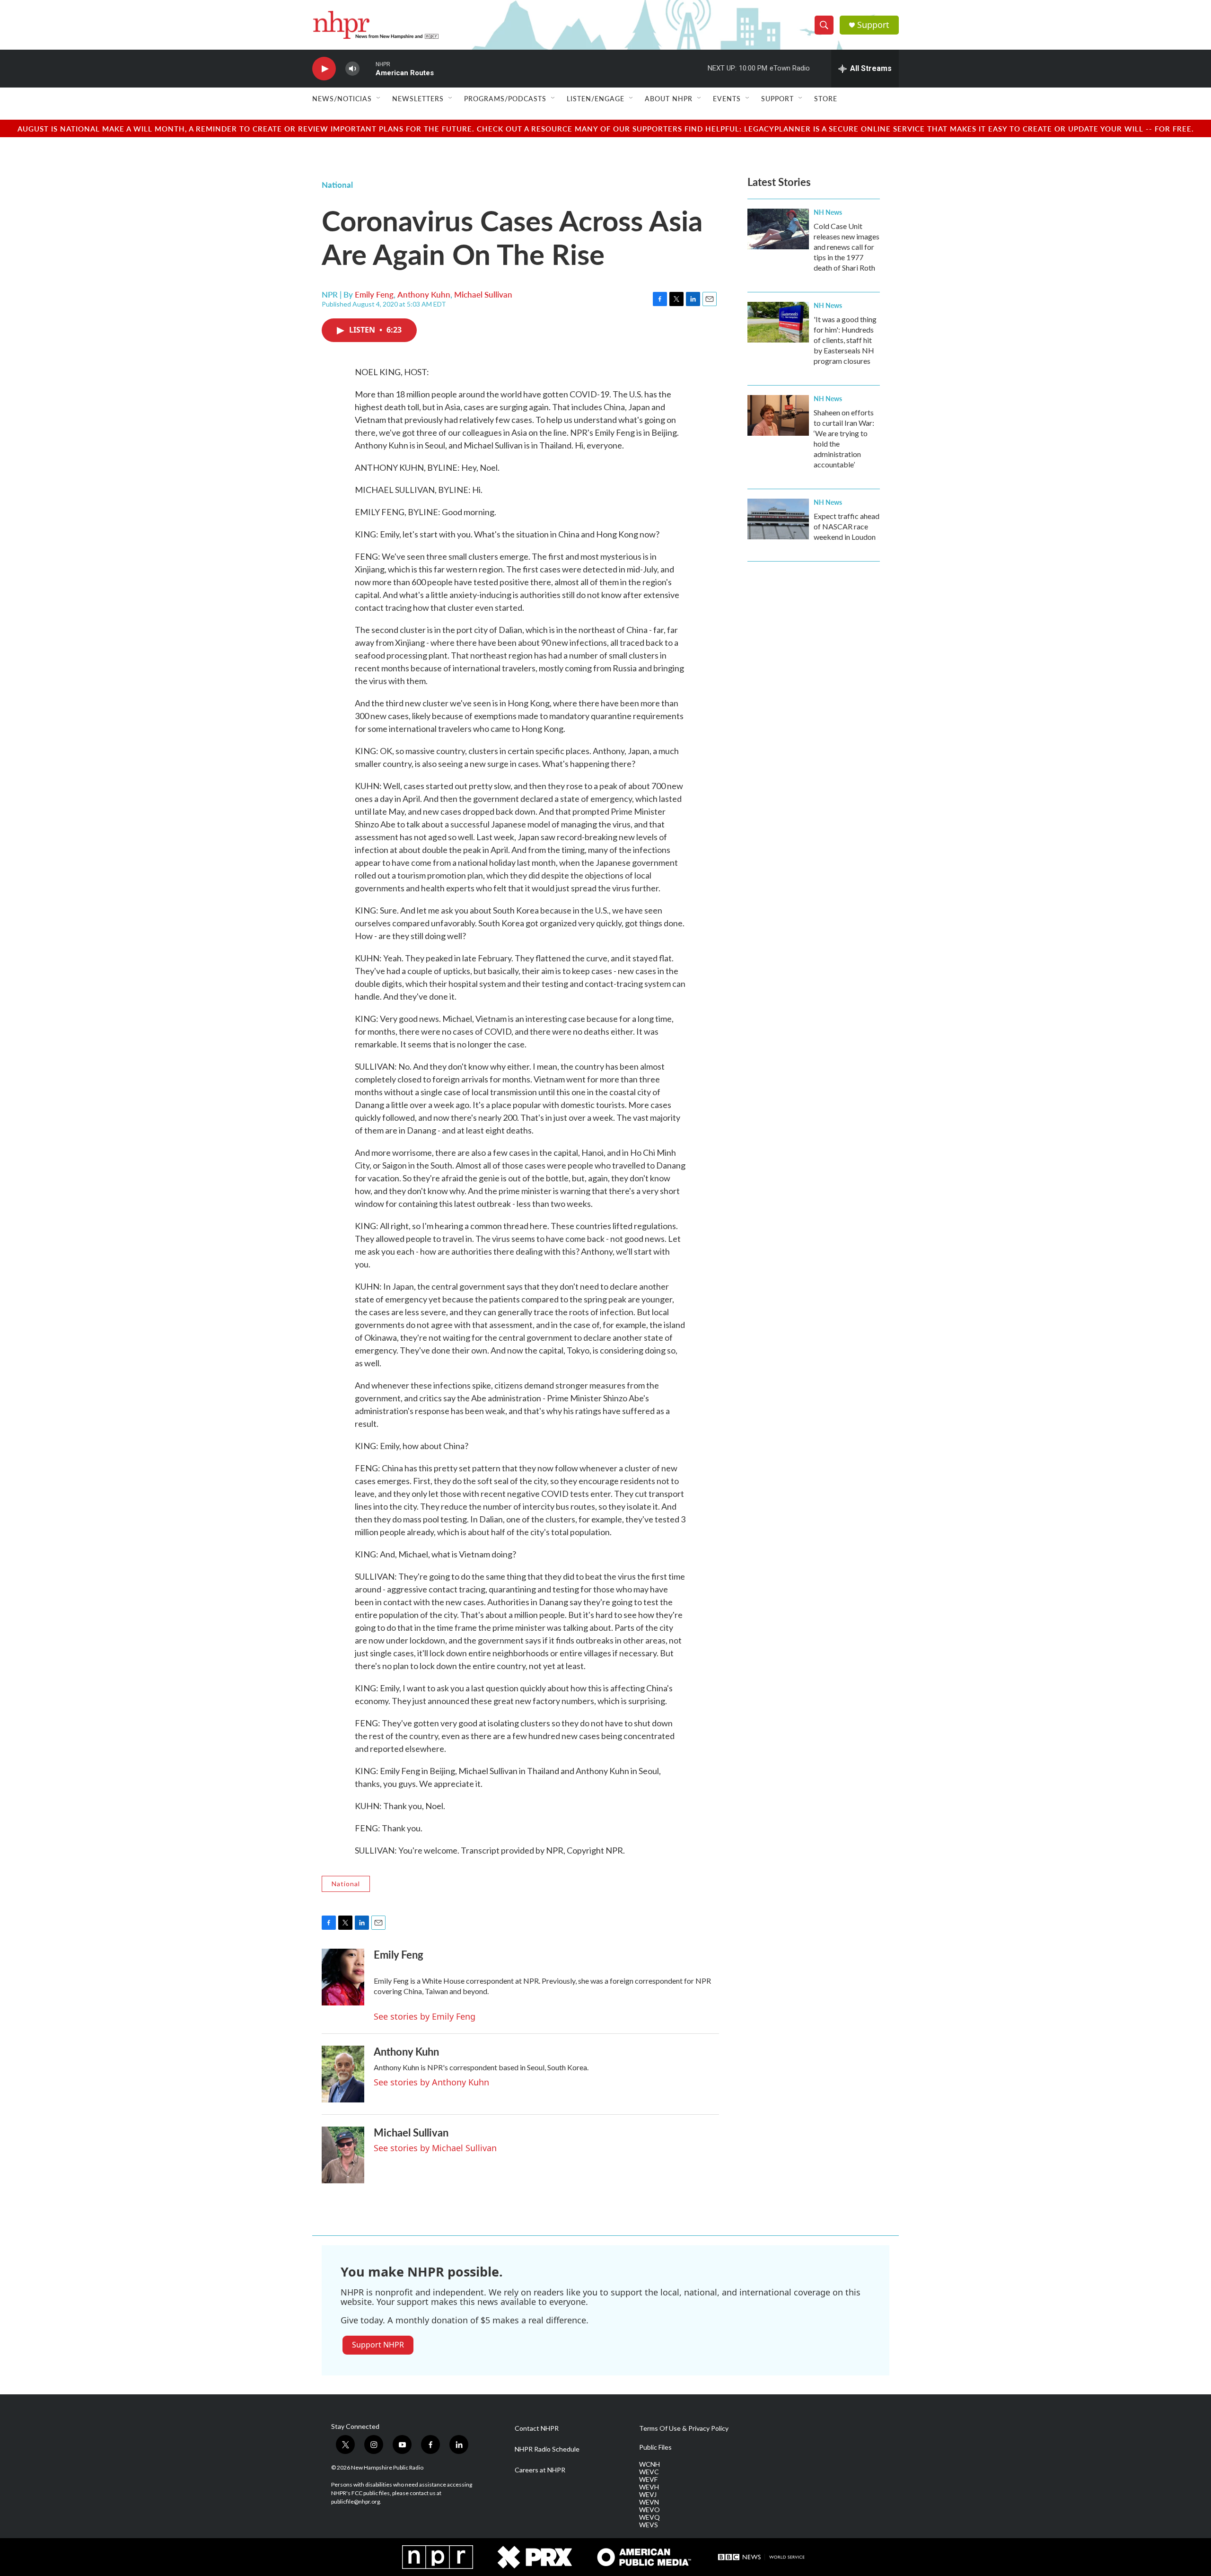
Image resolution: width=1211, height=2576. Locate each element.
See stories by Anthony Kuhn (431, 2082)
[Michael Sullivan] (343, 2155)
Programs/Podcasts (505, 98)
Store (826, 98)
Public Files (655, 2447)
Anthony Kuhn (424, 294)
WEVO (649, 2510)
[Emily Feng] (343, 1977)
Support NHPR (378, 2345)
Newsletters (418, 98)
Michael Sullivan (483, 294)
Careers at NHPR (540, 2470)
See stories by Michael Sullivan (435, 2148)
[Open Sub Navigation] (379, 98)
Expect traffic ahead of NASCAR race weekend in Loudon (847, 526)
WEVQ (649, 2517)
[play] (324, 69)
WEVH (649, 2487)
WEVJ (648, 2495)
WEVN (649, 2502)
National (337, 185)
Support (873, 25)
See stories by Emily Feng (425, 2016)
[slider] (368, 68)
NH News (828, 212)
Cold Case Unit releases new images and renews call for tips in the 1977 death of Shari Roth (847, 247)
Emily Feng (374, 294)
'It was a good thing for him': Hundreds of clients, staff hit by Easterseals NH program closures (845, 340)
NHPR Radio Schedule (547, 2449)
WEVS (649, 2525)
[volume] (352, 69)
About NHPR (669, 98)
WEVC (649, 2472)
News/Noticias (342, 98)
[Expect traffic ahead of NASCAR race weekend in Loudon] (778, 519)
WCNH (649, 2464)
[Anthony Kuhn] (343, 2074)
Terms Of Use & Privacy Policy (684, 2428)
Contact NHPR (537, 2428)
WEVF (648, 2479)
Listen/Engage (596, 98)
